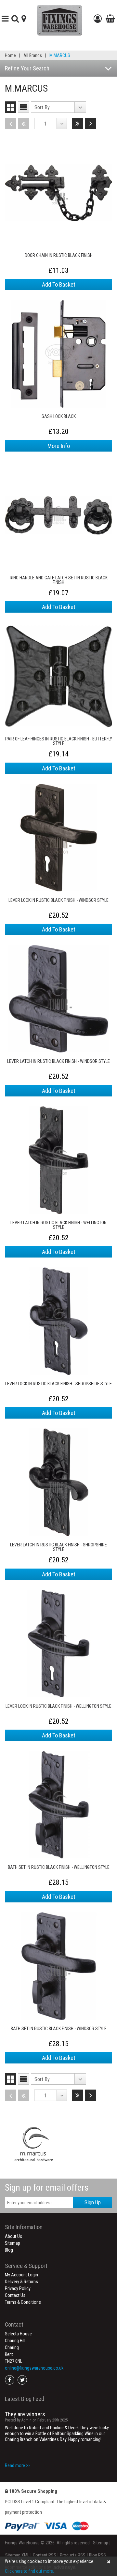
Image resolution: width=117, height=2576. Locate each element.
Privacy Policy (18, 2288)
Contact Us (15, 2295)
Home (10, 55)
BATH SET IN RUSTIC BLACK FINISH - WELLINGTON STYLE (59, 1867)
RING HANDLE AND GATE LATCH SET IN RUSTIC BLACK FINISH (59, 580)
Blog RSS (97, 2555)
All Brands (33, 55)
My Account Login (21, 2275)
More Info (59, 446)
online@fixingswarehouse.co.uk (34, 2368)
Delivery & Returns (21, 2282)
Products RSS (73, 2555)
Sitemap (13, 2243)
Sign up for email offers (47, 2188)
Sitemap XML (17, 2555)
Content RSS (45, 2555)
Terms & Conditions (23, 2302)
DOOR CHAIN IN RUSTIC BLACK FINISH (59, 255)
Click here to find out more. (29, 2571)
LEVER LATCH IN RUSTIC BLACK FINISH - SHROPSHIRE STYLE (58, 1547)
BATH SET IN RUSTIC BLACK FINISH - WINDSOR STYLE (59, 2029)
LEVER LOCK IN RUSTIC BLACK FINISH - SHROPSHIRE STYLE (58, 1384)
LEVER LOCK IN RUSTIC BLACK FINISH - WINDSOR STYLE (58, 900)
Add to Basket (59, 284)
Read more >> (18, 2465)
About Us (13, 2236)
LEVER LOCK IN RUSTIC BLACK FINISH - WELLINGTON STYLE (58, 1706)
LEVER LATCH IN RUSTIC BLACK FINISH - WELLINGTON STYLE (58, 1225)
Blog (9, 2250)
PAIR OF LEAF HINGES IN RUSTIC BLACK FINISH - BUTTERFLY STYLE (59, 741)
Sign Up (93, 2202)
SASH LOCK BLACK (59, 417)
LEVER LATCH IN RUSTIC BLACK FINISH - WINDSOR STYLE (58, 1061)
